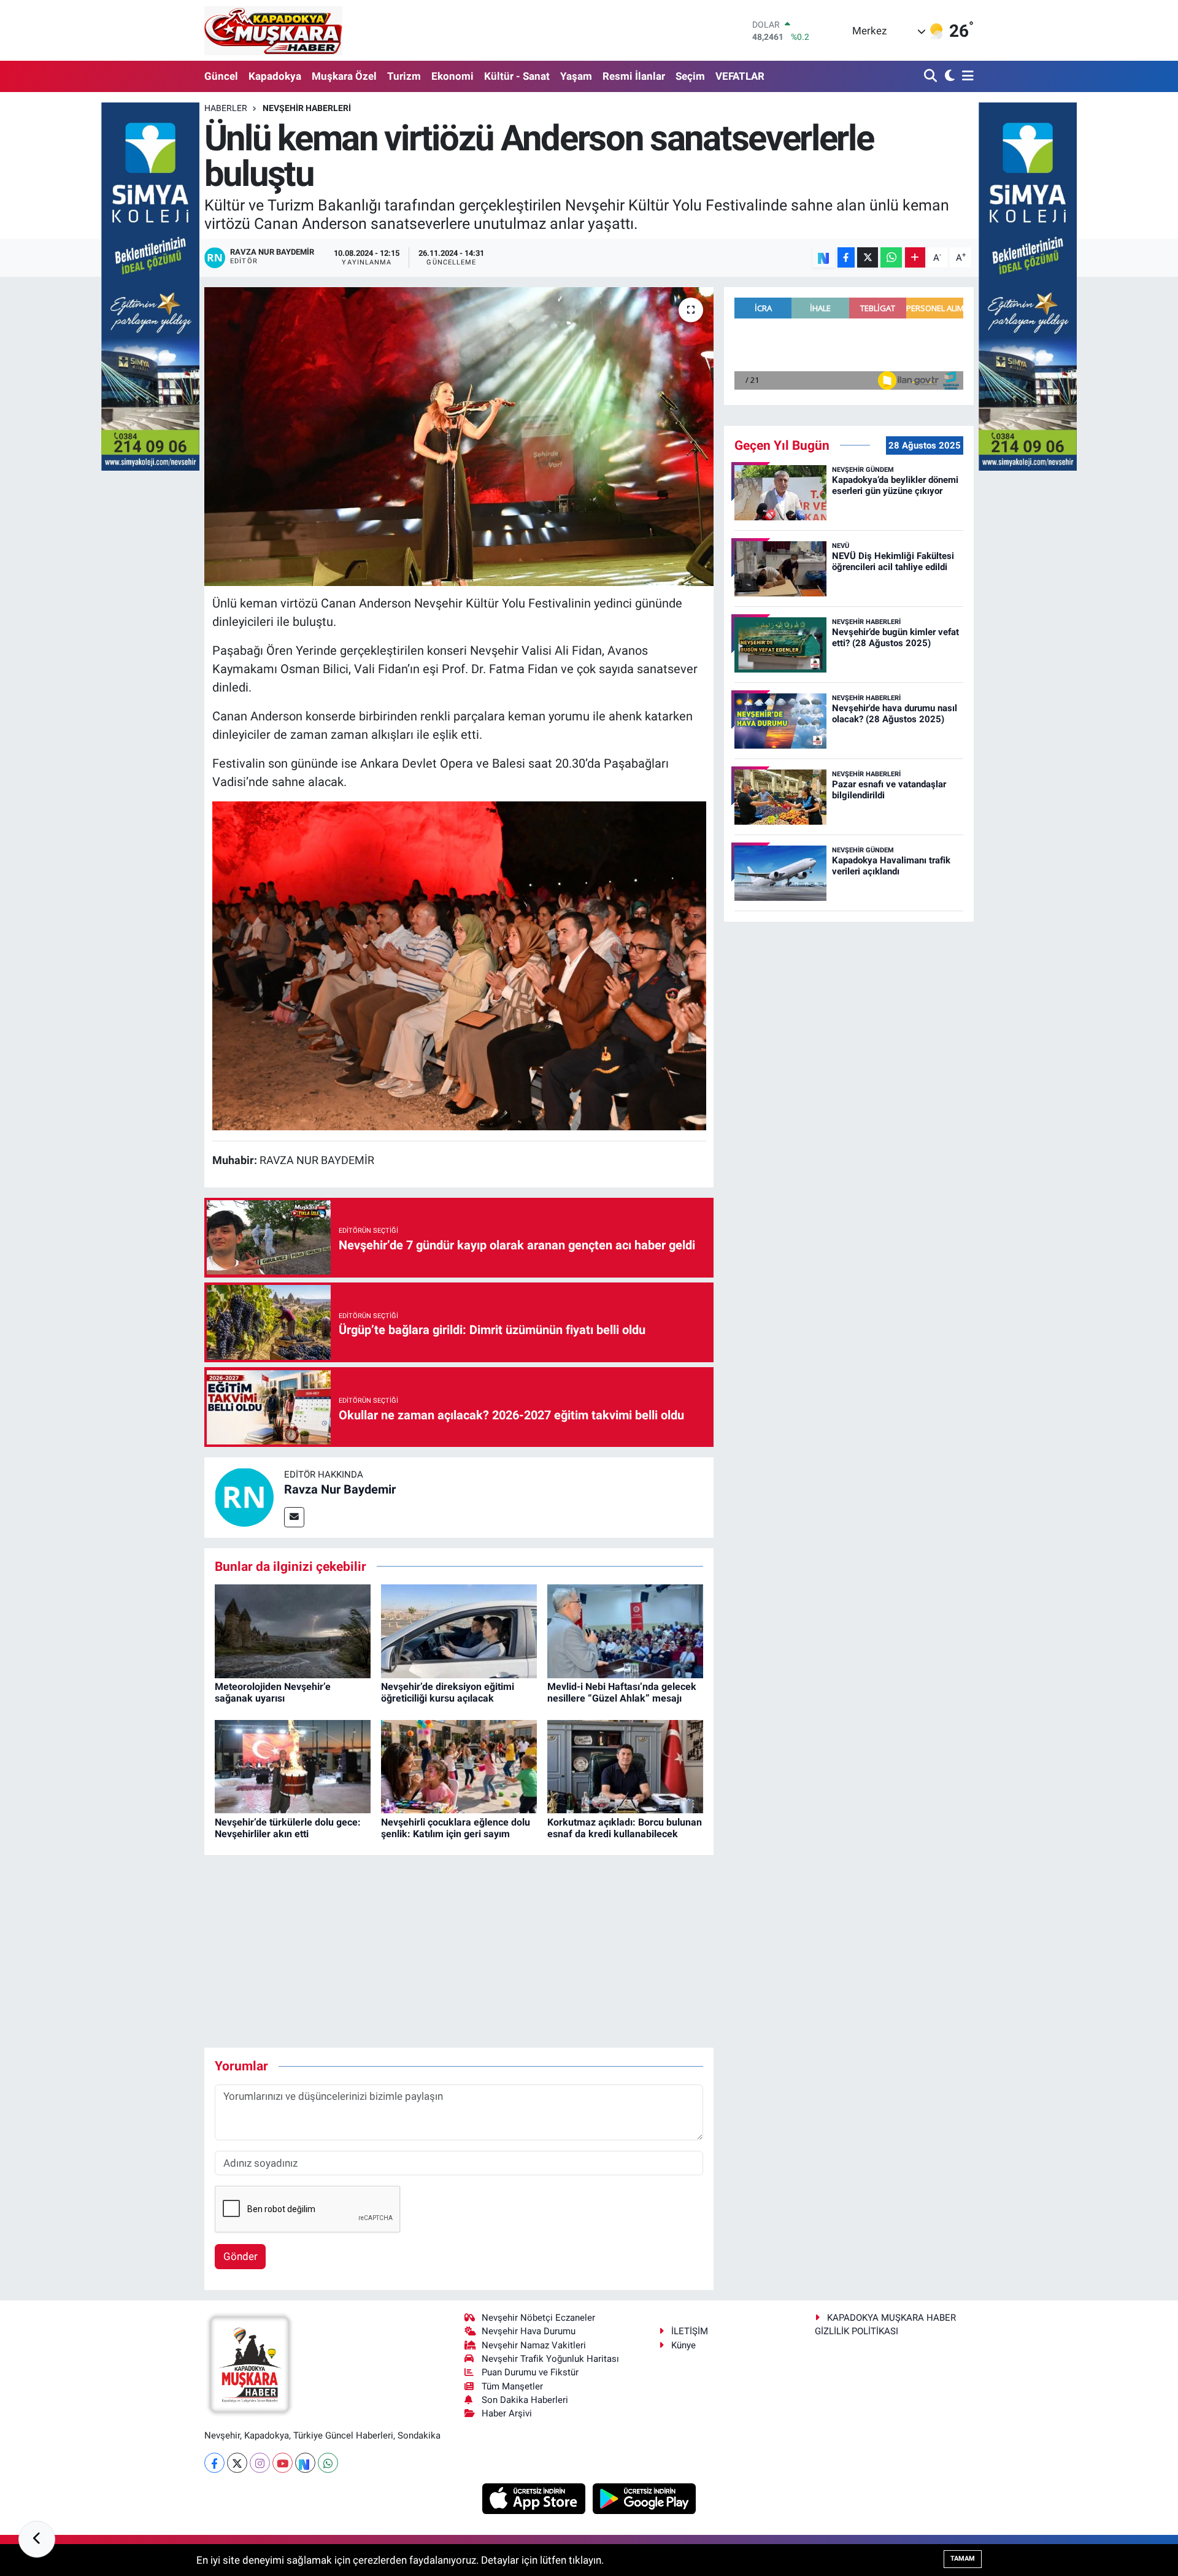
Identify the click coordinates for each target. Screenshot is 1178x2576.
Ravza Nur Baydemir (340, 1489)
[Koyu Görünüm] (948, 76)
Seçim (690, 76)
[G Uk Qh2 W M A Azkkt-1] (459, 965)
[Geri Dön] (37, 2539)
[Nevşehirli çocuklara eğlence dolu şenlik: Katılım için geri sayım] (459, 1766)
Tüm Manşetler (512, 2386)
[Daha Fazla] (915, 257)
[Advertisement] (459, 1951)
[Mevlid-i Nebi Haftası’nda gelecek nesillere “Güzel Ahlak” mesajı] (625, 1630)
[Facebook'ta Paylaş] (846, 257)
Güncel (221, 76)
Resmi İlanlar (634, 76)
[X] (237, 2463)
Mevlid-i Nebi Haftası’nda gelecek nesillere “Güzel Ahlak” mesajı (622, 1692)
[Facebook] (214, 2463)
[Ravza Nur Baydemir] (244, 1497)
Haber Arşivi (507, 2413)
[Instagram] (260, 2463)
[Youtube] (283, 2463)
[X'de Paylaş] (868, 257)
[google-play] (645, 2498)
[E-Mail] (294, 1517)
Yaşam (576, 76)
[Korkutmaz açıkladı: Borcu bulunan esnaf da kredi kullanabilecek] (625, 1766)
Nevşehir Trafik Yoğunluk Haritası (550, 2359)
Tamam (963, 2559)
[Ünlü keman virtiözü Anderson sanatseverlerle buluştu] (459, 437)
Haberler (226, 108)
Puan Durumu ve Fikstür (530, 2372)
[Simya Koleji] (150, 285)
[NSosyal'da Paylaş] (824, 257)
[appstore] (535, 2498)
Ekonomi (452, 76)
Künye (683, 2345)
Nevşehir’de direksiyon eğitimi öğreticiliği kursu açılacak (448, 1692)
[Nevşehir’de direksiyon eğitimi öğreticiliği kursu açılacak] (459, 1630)
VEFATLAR (740, 76)
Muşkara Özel (344, 76)
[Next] (305, 2463)
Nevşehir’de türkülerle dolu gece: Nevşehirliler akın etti (288, 1828)
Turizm (404, 76)
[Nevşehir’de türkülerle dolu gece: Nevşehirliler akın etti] (293, 1766)
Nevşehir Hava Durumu (529, 2331)
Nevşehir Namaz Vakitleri (534, 2345)
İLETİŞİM (690, 2331)
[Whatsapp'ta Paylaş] (891, 257)
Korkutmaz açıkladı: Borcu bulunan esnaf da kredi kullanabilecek (625, 1828)
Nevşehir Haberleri (307, 108)
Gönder (241, 2256)
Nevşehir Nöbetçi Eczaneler (538, 2318)
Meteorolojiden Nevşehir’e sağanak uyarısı (273, 1692)
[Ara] (932, 76)
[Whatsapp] (328, 2463)
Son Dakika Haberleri (525, 2400)
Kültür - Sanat (517, 76)
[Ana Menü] (966, 76)
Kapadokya (275, 76)
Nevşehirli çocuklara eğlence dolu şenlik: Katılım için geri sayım (456, 1828)
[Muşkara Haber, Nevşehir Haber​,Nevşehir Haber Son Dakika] (273, 30)
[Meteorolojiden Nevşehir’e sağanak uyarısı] (293, 1630)
